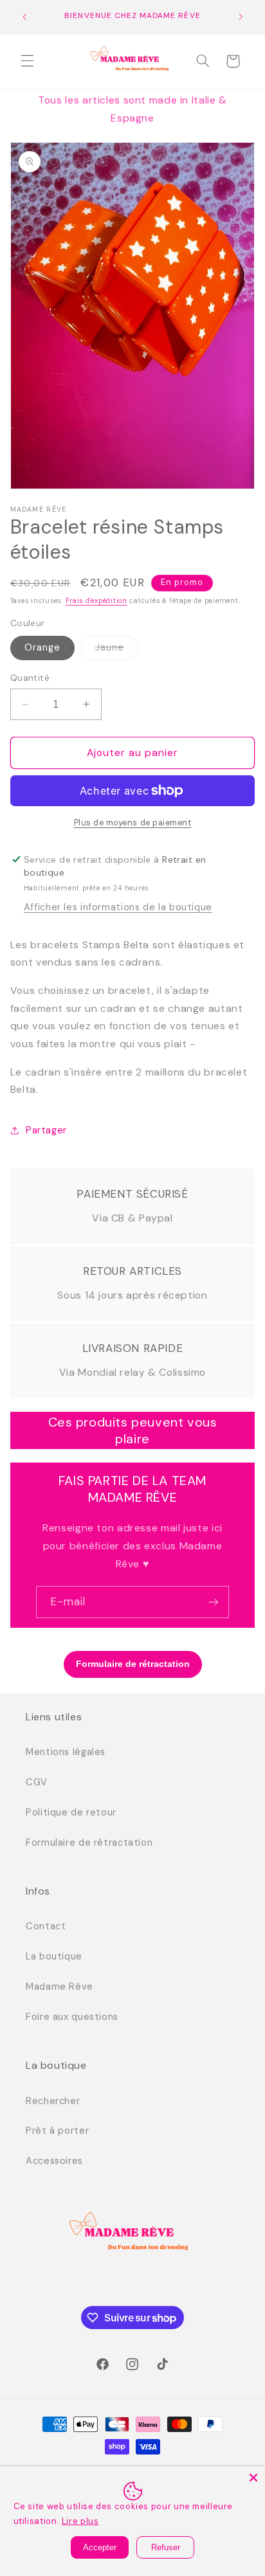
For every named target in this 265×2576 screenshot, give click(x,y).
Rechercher (53, 2101)
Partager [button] (46, 1130)
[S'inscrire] (214, 1602)
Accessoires (54, 2161)
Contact (46, 1926)
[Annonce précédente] (24, 17)
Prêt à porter (57, 2130)
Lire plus (80, 2521)
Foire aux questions (72, 2017)
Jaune (117, 650)
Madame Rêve (59, 1986)
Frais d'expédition (96, 601)
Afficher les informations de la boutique (118, 907)
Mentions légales (66, 1752)
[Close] (253, 2478)
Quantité (30, 678)
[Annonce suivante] (241, 17)
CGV (37, 1782)
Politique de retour (71, 1812)
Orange (42, 647)
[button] (27, 61)
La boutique (54, 1956)
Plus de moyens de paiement (133, 823)
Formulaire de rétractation (89, 1842)
